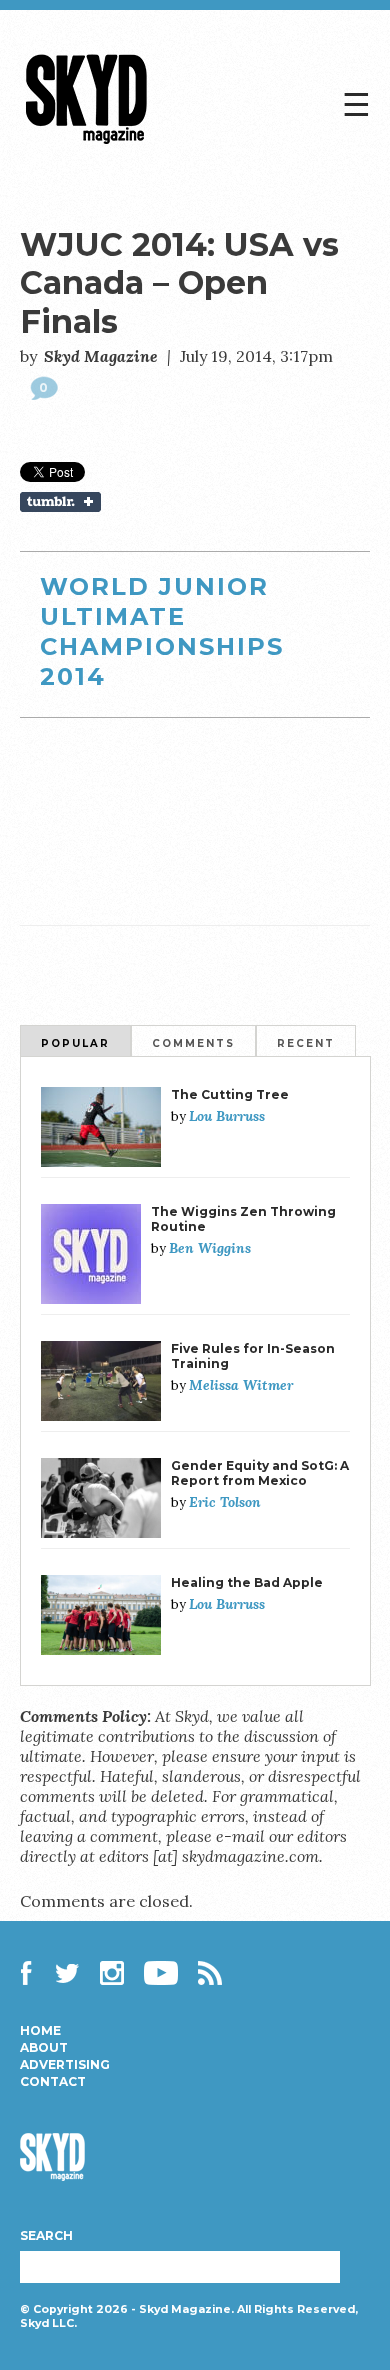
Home (40, 2031)
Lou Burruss (227, 1116)
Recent (306, 1043)
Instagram (112, 1973)
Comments (193, 1043)
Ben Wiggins (210, 1248)
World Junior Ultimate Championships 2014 (162, 631)
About (44, 2048)
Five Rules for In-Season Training (253, 1356)
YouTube (161, 1973)
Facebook (32, 1973)
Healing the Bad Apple (247, 1582)
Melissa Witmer (241, 1385)
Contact (53, 2082)
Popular (75, 1043)
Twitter (68, 1973)
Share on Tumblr (195, 502)
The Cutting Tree (230, 1094)
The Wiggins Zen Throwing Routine (243, 1219)
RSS (210, 1973)
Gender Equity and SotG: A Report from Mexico (260, 1473)
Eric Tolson (225, 1502)
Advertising (65, 2065)
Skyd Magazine (87, 143)
